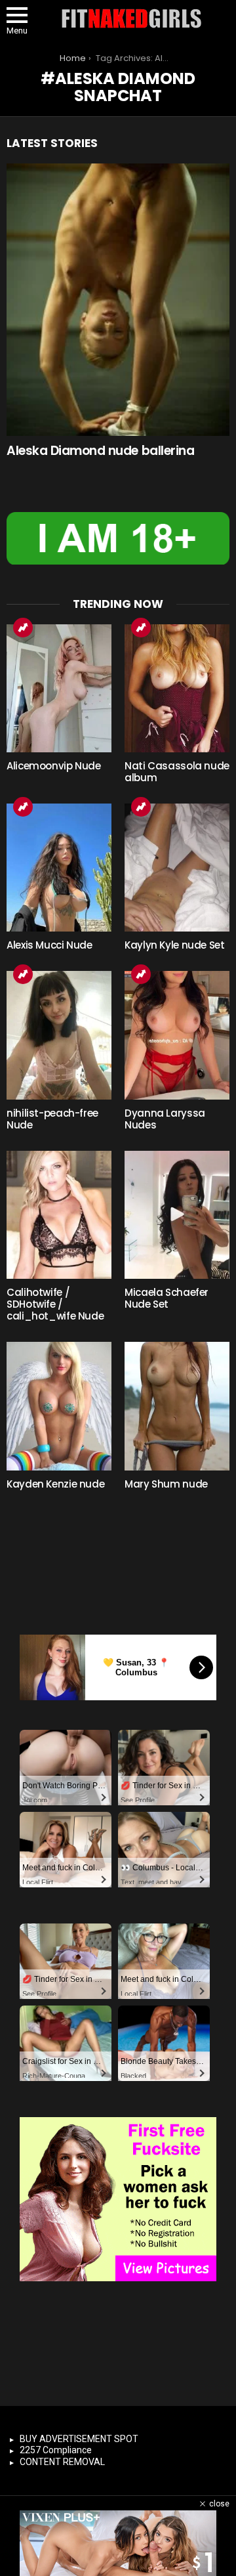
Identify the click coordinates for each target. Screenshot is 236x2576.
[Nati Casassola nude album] (177, 688)
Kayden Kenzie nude (55, 1484)
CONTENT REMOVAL (62, 2462)
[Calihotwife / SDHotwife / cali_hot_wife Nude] (59, 1215)
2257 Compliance (56, 2450)
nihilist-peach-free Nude (52, 1119)
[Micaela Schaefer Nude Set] (177, 1215)
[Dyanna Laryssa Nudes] (177, 1035)
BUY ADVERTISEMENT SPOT (79, 2439)
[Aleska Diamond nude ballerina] (118, 300)
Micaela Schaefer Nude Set (167, 1298)
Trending (23, 628)
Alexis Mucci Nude (49, 945)
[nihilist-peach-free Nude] (59, 1035)
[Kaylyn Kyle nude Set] (177, 868)
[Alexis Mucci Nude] (59, 868)
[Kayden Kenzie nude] (59, 1406)
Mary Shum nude (166, 1484)
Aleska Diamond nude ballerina (100, 451)
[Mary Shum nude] (177, 1406)
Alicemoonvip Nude (54, 766)
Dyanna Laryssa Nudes (165, 1119)
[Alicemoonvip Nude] (59, 688)
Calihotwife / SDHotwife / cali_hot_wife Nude (55, 1304)
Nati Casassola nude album (177, 772)
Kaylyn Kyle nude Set (175, 945)
